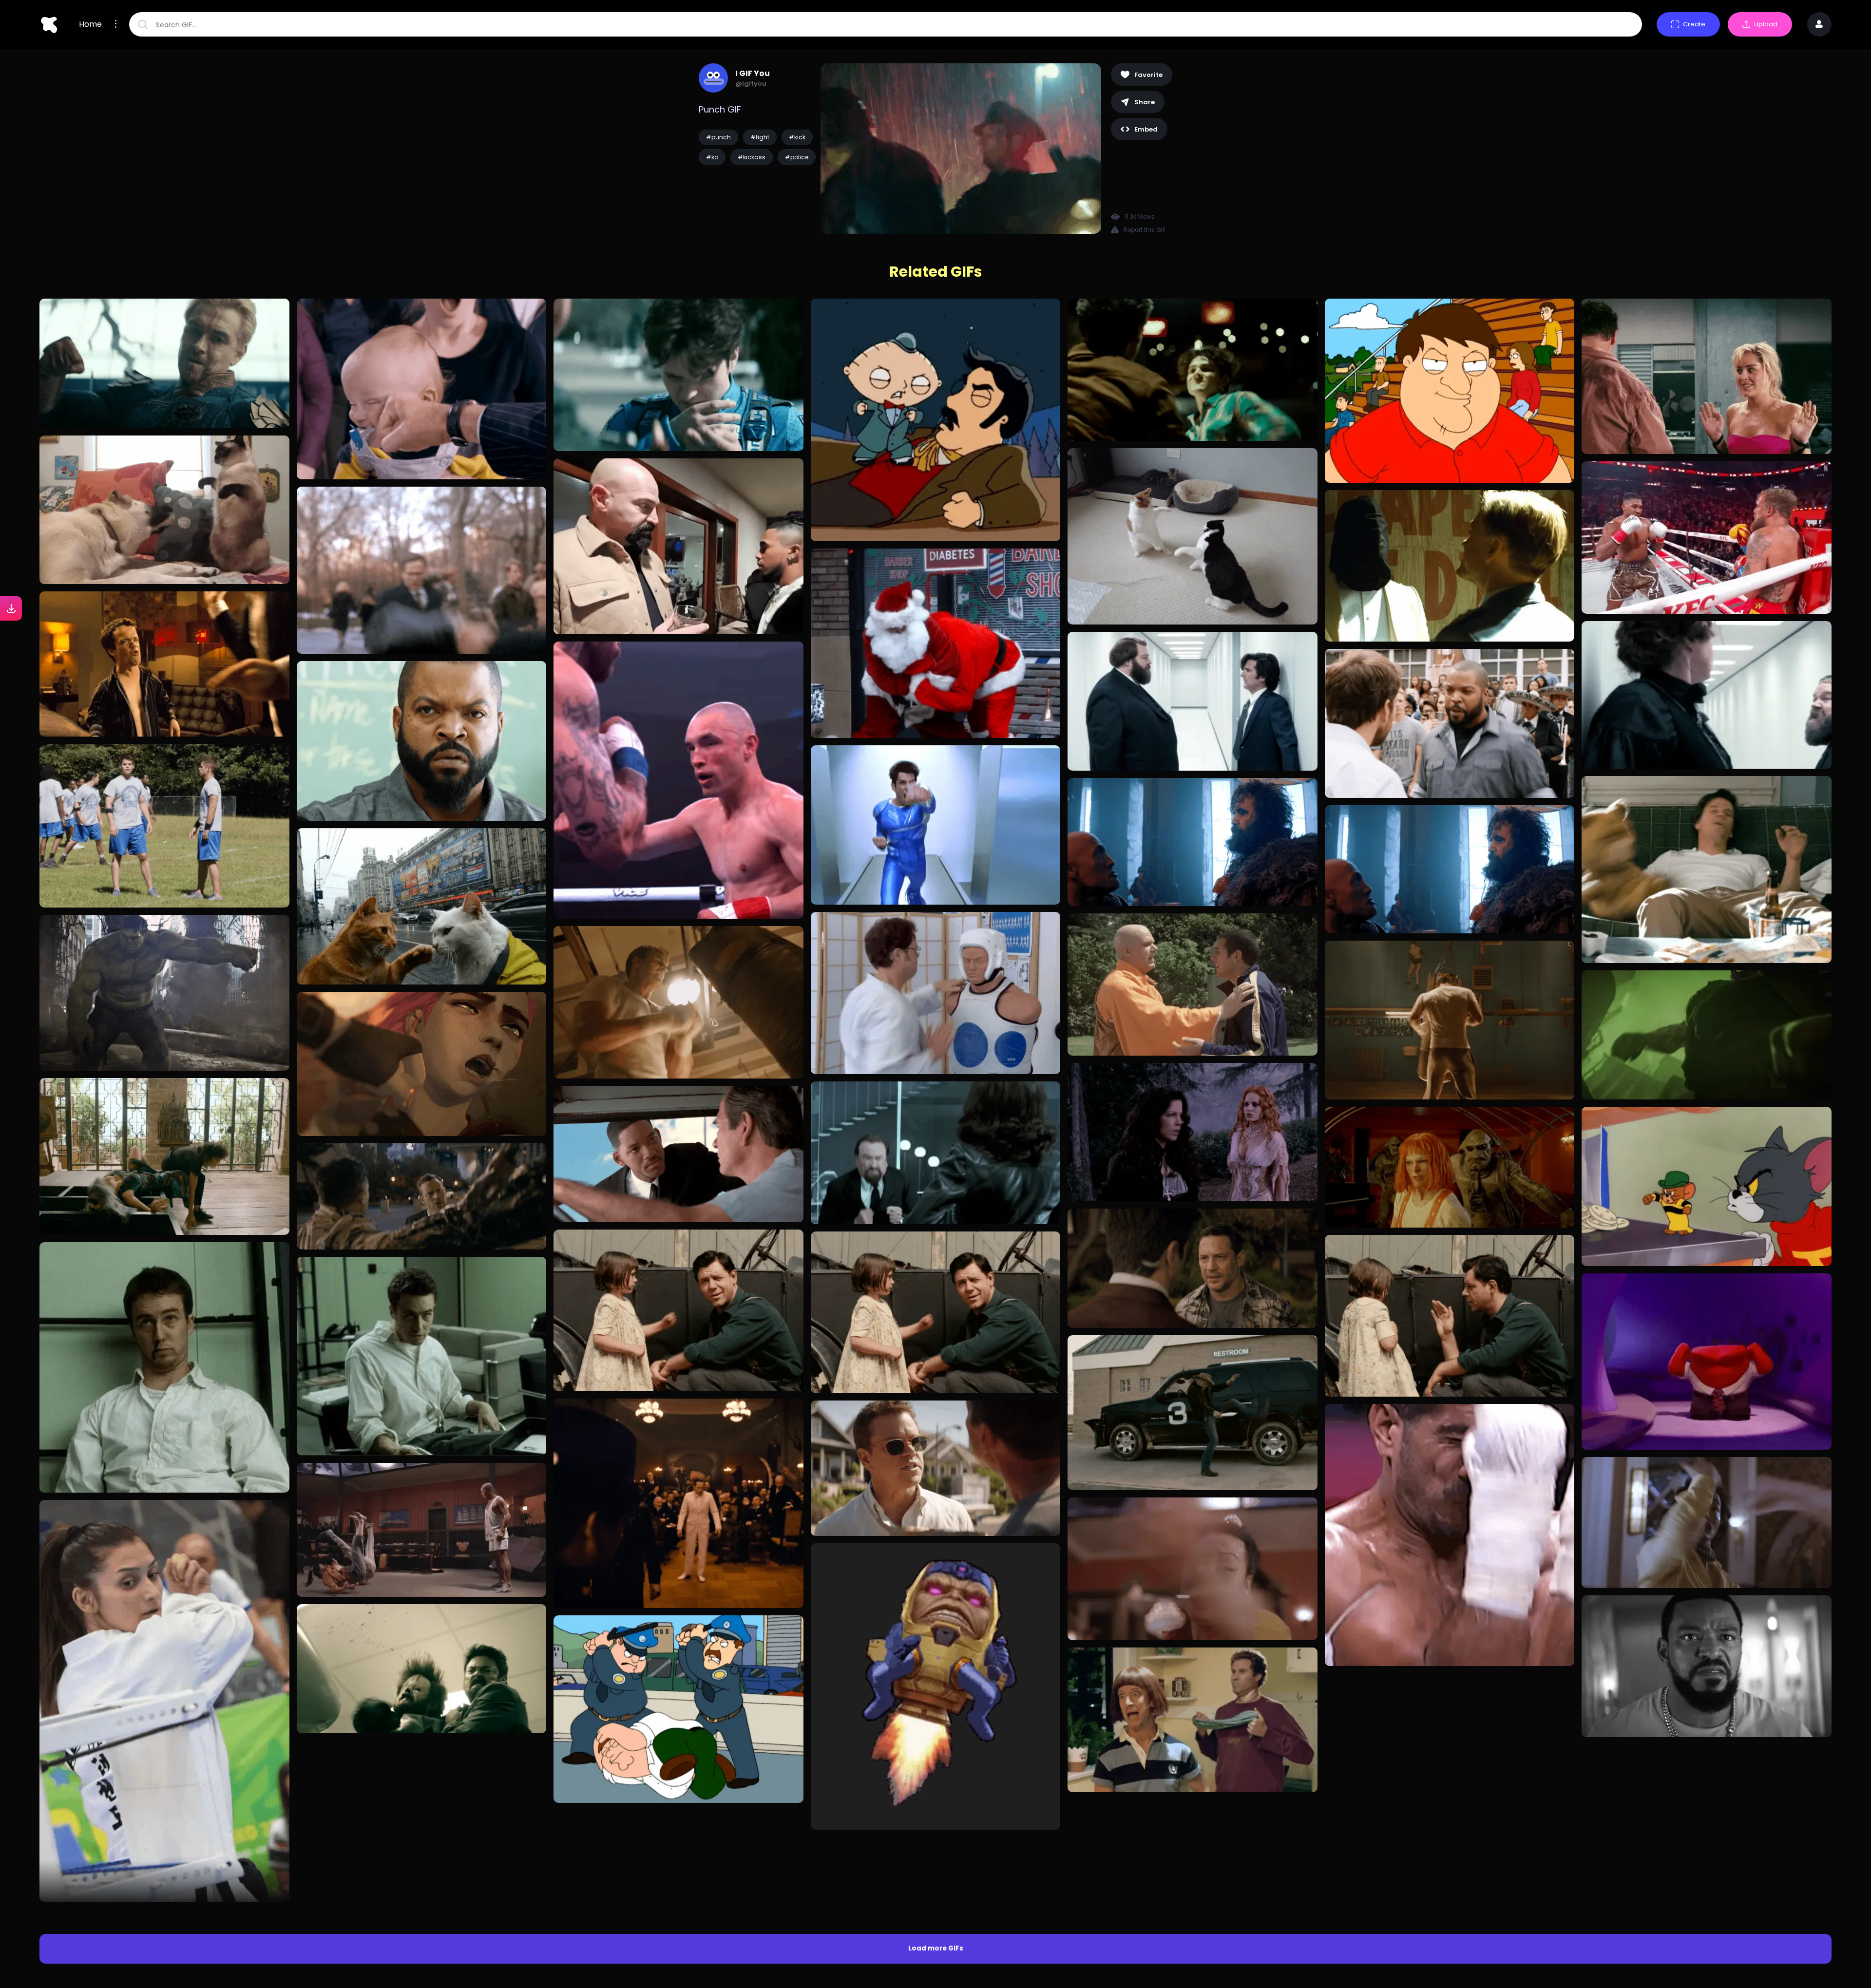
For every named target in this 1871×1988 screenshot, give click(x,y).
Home (90, 24)
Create (1694, 24)
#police (797, 157)
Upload (1766, 24)
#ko (712, 157)
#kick (797, 137)
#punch (718, 137)
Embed (1146, 129)
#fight (760, 137)
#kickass (752, 157)
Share (1145, 102)
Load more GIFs (936, 1713)
